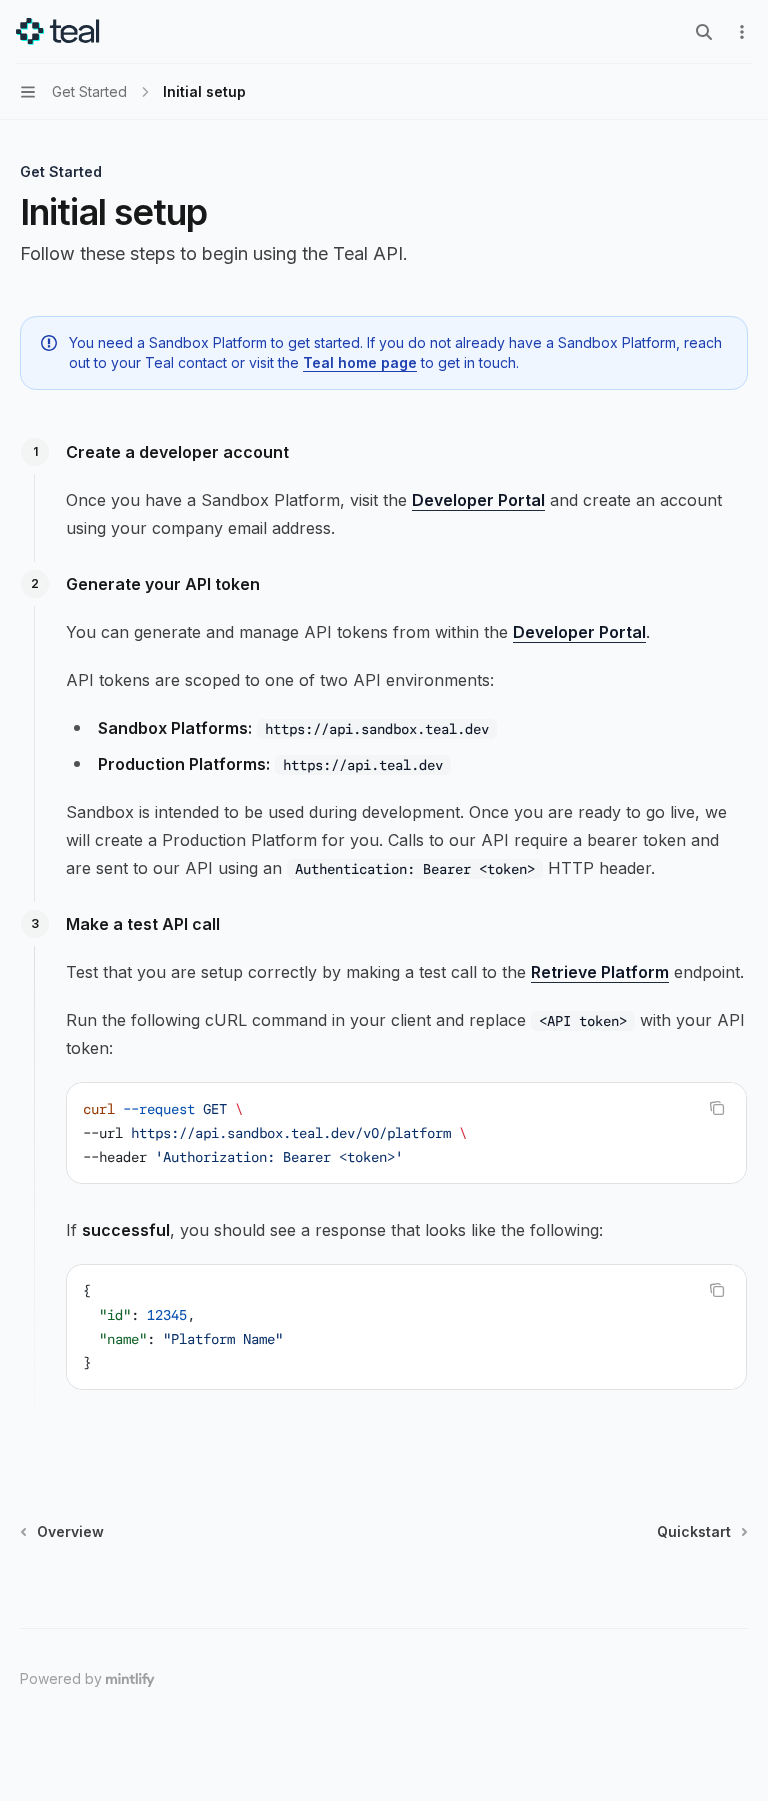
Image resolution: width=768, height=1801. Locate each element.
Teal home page (360, 362)
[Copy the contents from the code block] (717, 1108)
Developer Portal (478, 500)
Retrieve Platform (600, 972)
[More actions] (742, 32)
